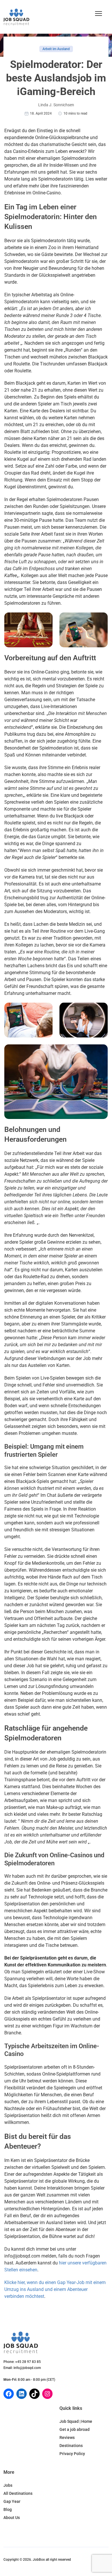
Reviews (67, 2437)
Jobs (8, 2485)
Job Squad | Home (76, 2421)
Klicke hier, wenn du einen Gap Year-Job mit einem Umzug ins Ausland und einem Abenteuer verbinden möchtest (55, 2289)
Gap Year (12, 2501)
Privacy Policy (72, 2454)
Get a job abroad (75, 2429)
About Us (12, 2518)
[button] (99, 14)
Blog (8, 2509)
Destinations (71, 2446)
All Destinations (18, 2493)
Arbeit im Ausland (56, 49)
